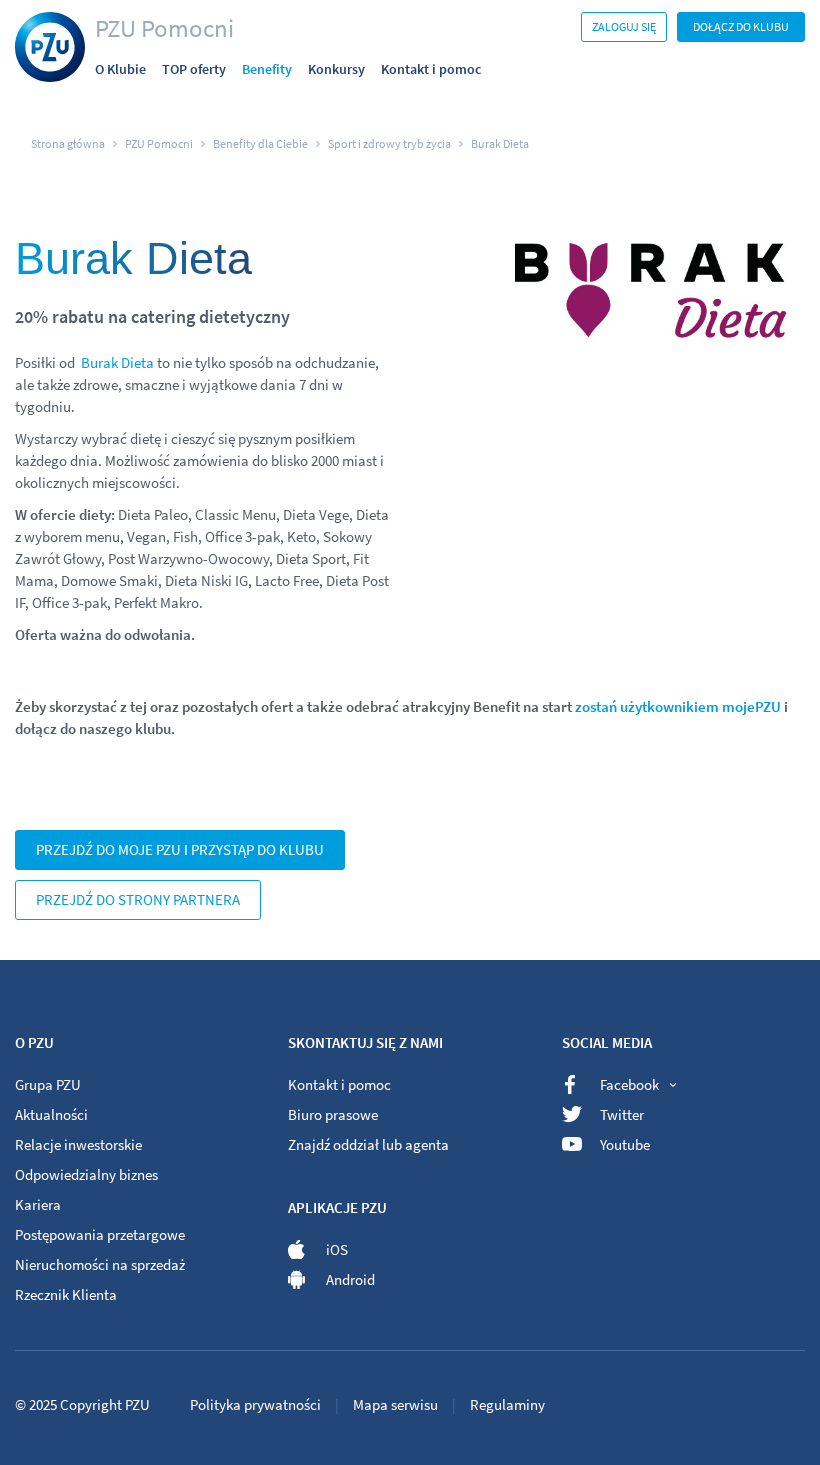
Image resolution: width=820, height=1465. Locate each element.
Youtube (625, 1144)
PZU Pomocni (164, 28)
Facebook (629, 1084)
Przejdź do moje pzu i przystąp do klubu (180, 849)
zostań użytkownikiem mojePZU (678, 706)
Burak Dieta (117, 362)
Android (350, 1279)
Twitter (622, 1114)
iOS (337, 1249)
